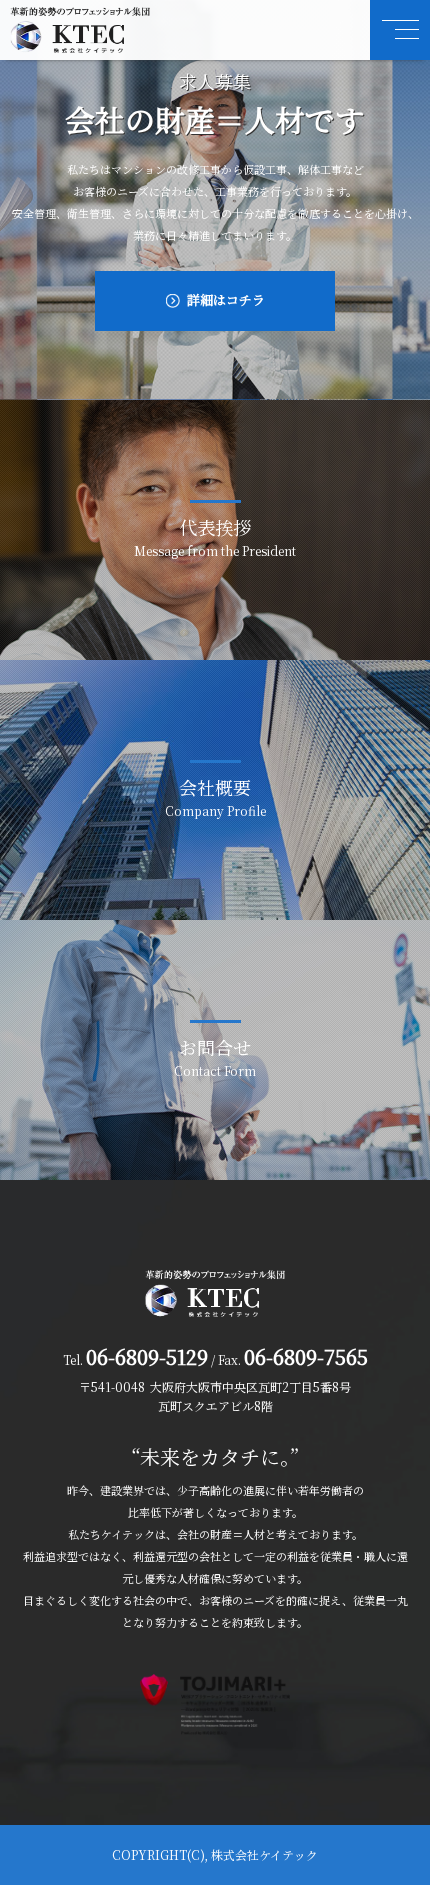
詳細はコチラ (226, 299)
